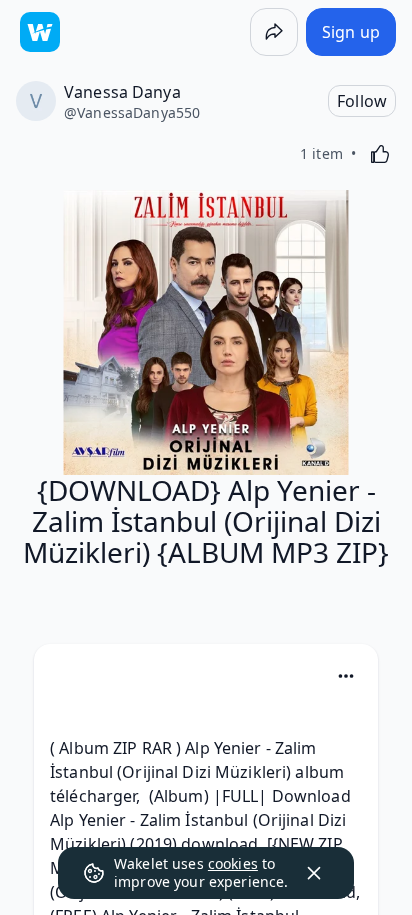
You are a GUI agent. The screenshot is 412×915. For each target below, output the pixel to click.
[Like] (380, 154)
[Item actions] (346, 676)
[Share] (274, 32)
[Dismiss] (314, 873)
